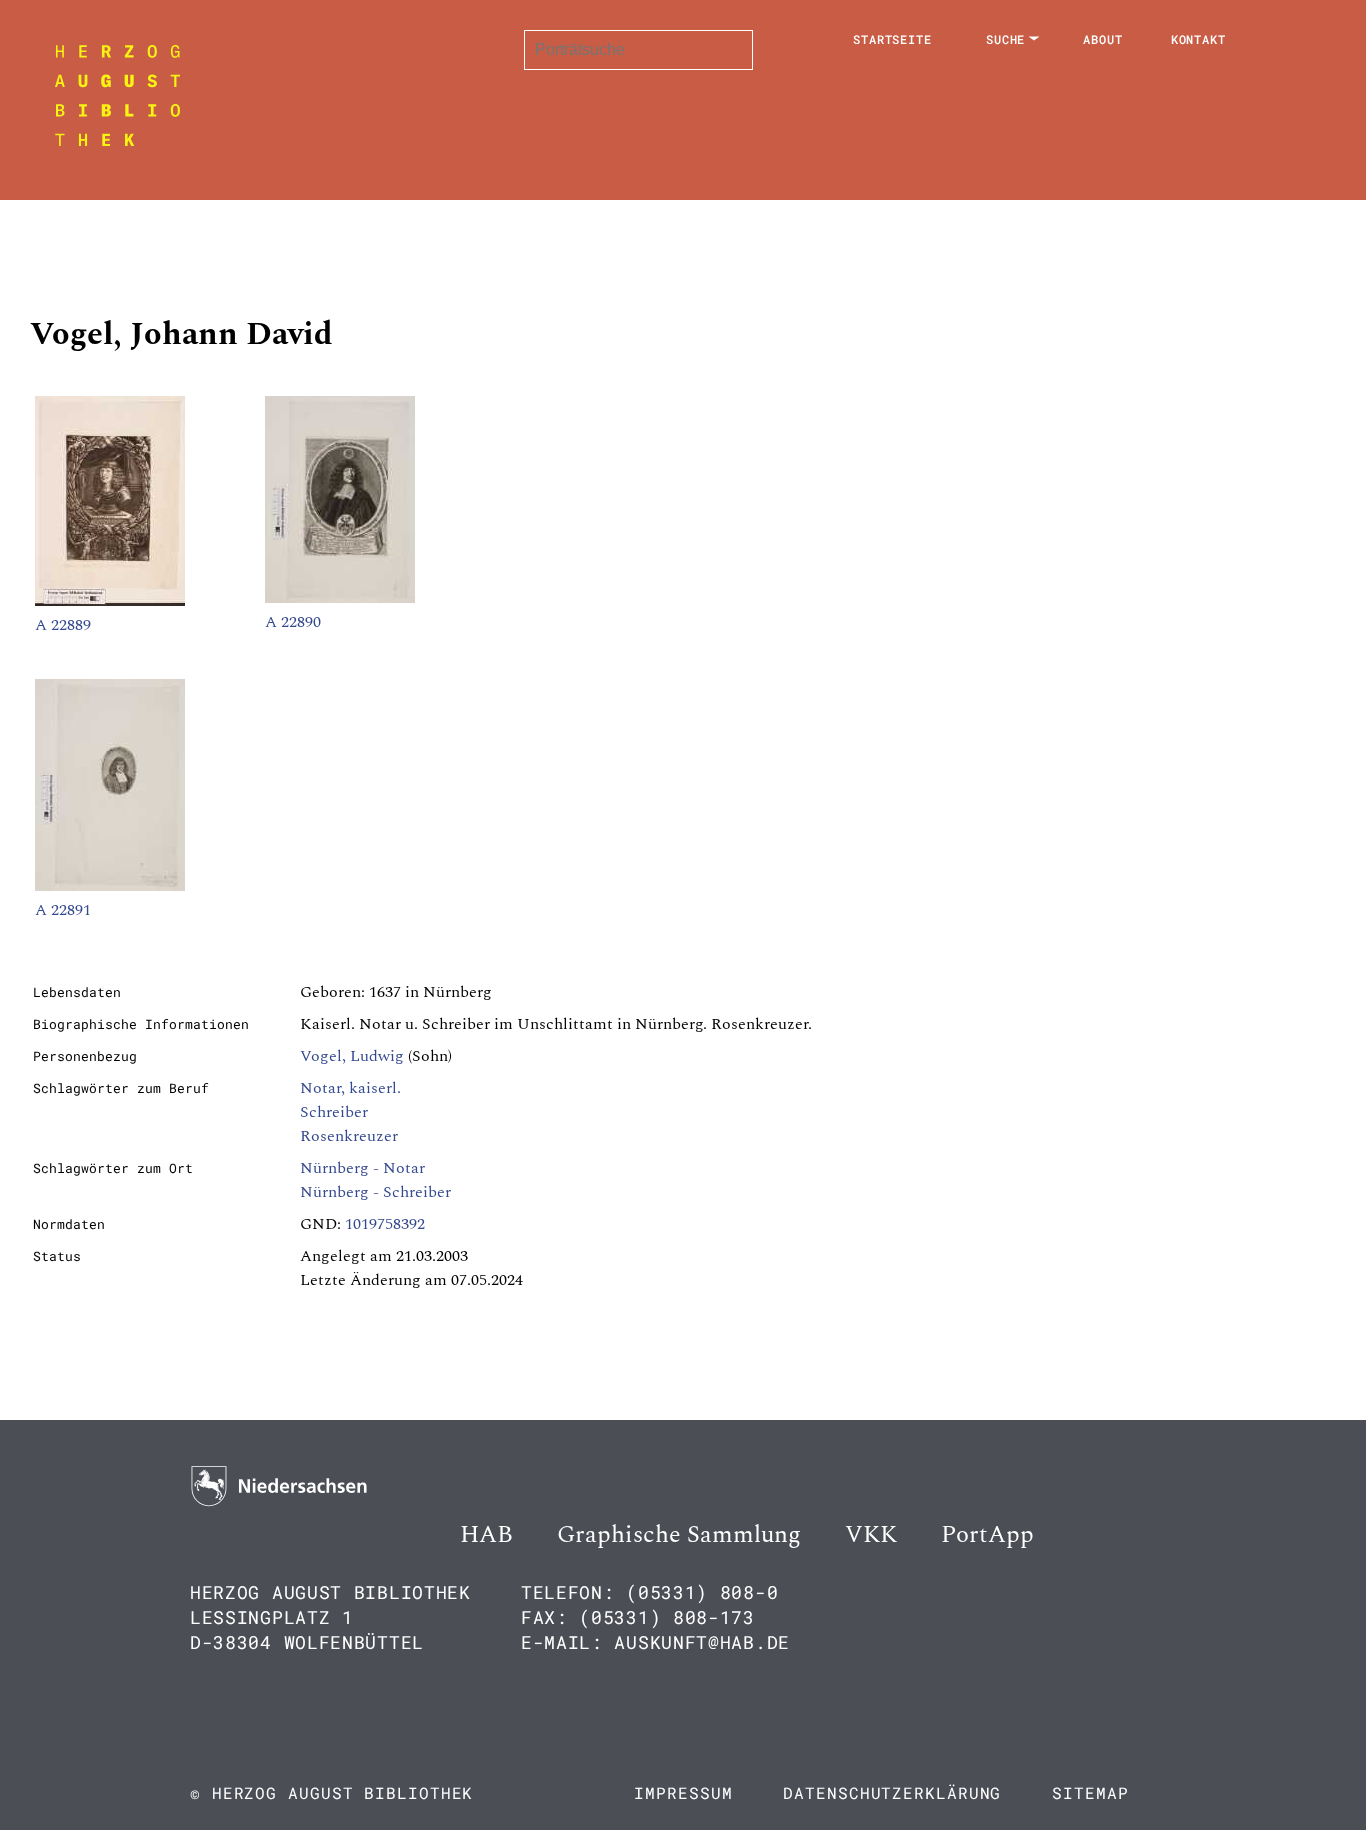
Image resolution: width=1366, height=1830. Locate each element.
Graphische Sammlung (679, 1535)
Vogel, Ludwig (352, 1056)
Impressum (683, 1792)
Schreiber (334, 1112)
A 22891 (63, 910)
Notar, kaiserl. (350, 1088)
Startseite (892, 39)
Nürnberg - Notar (362, 1168)
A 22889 (63, 625)
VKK (871, 1535)
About (1103, 39)
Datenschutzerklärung (892, 1792)
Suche (1006, 39)
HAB (486, 1535)
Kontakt (1198, 39)
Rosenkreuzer (349, 1136)
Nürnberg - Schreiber (375, 1192)
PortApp (987, 1535)
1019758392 (385, 1224)
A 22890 (293, 622)
